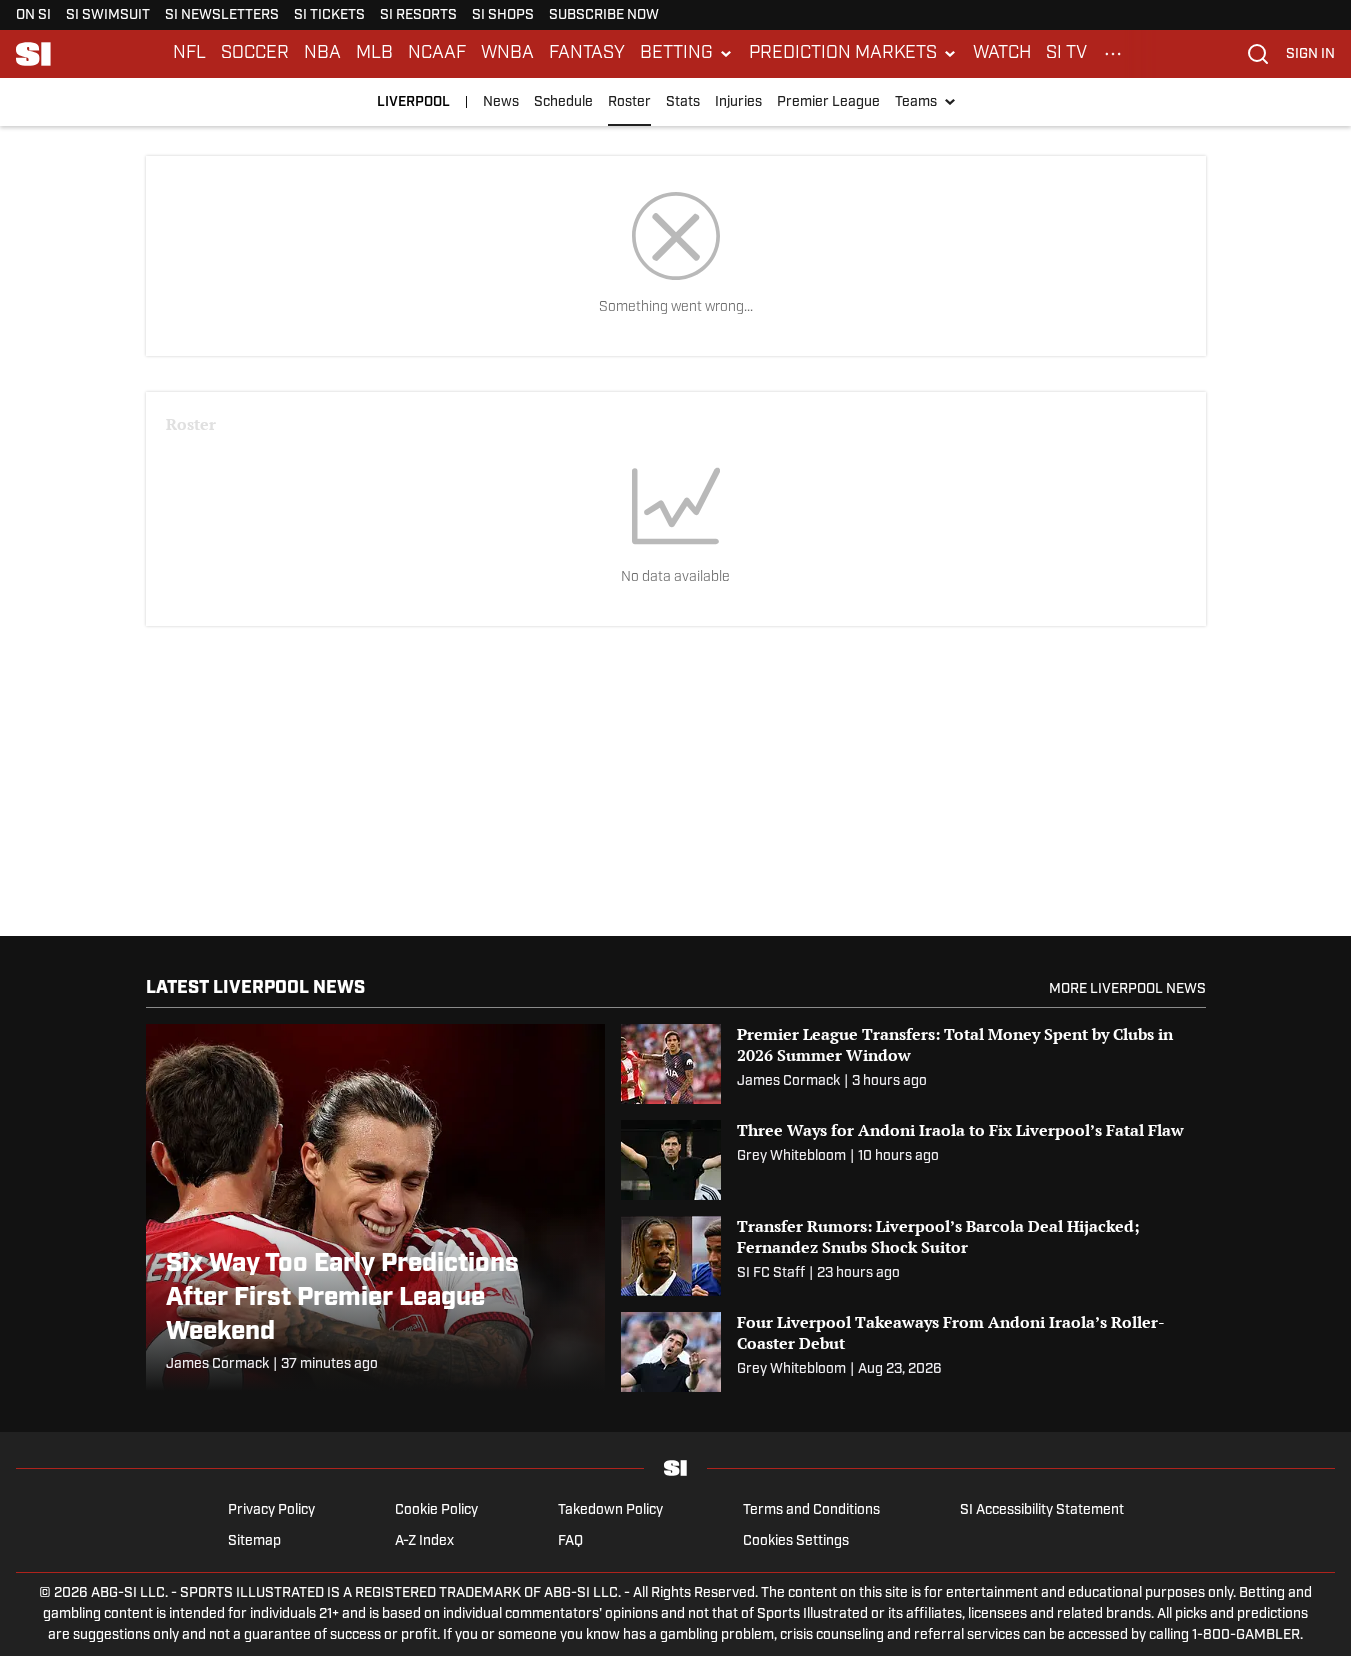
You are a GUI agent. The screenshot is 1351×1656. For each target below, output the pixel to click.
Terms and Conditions (811, 1510)
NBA (322, 54)
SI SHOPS (503, 15)
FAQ (570, 1541)
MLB (374, 54)
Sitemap (254, 1541)
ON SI (33, 15)
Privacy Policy (271, 1510)
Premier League (828, 102)
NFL (189, 54)
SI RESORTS (418, 15)
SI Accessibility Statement (1042, 1510)
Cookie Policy (436, 1510)
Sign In (1310, 54)
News (501, 102)
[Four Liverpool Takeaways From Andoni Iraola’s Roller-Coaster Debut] (913, 1352)
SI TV (1066, 54)
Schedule (563, 102)
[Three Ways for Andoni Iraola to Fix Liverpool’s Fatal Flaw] (913, 1160)
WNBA (507, 54)
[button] (687, 54)
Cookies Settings (796, 1541)
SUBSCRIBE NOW (604, 15)
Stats (683, 102)
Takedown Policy (610, 1510)
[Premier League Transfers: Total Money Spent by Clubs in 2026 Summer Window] (913, 1064)
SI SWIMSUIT (108, 15)
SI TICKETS (329, 15)
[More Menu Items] (1113, 54)
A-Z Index (424, 1541)
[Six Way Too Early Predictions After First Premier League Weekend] (375, 1207)
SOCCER (255, 54)
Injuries (738, 102)
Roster (629, 102)
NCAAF (437, 54)
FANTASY (587, 54)
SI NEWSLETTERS (222, 15)
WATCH (1002, 54)
